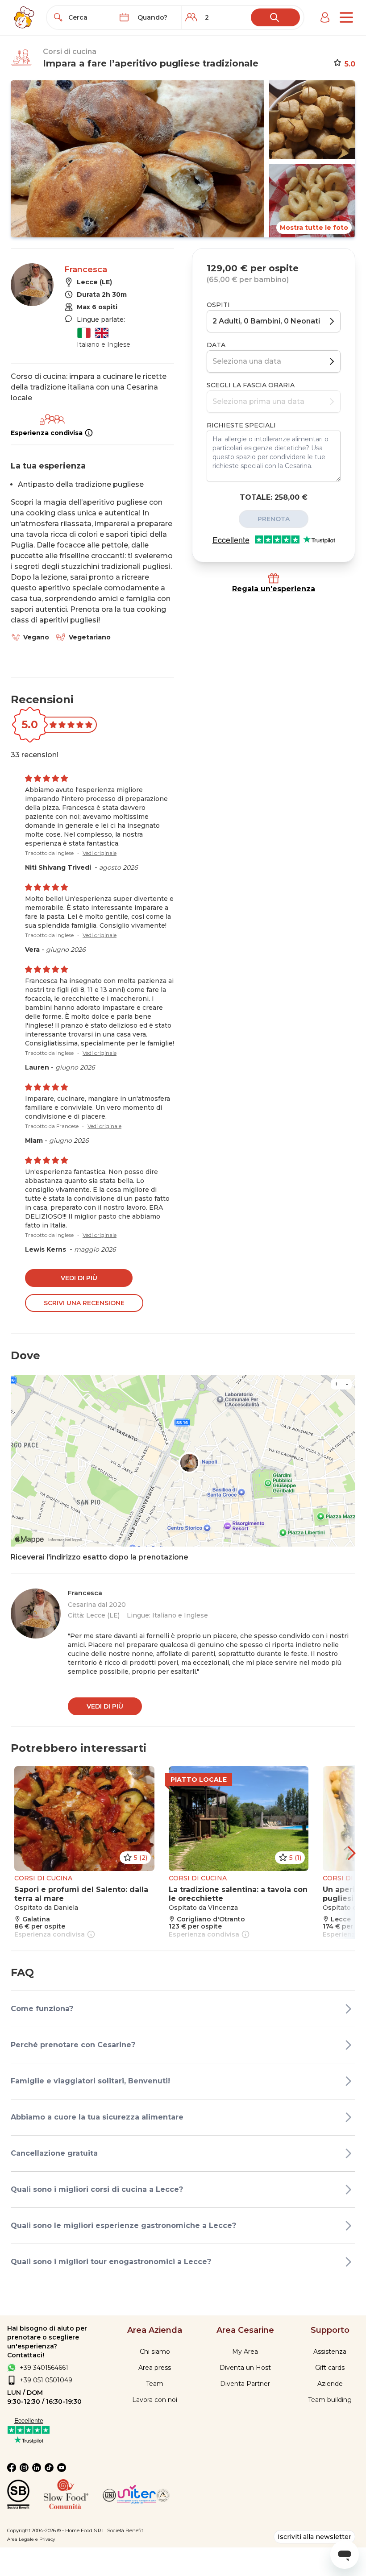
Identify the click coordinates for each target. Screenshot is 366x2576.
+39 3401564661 (44, 2368)
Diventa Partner (245, 2384)
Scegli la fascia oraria (251, 385)
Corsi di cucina (70, 52)
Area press (155, 2368)
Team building (330, 2400)
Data (216, 345)
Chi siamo (155, 2352)
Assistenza (330, 2352)
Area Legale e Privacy (31, 2539)
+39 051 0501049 (46, 2380)
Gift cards (330, 2368)
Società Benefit (125, 2530)
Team (155, 2384)
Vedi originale (100, 853)
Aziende (330, 2384)
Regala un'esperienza (274, 589)
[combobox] (89, 17)
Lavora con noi (155, 2400)
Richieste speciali (241, 425)
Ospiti (218, 305)
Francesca (86, 270)
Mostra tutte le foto (314, 228)
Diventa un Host (245, 2368)
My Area (245, 2352)
